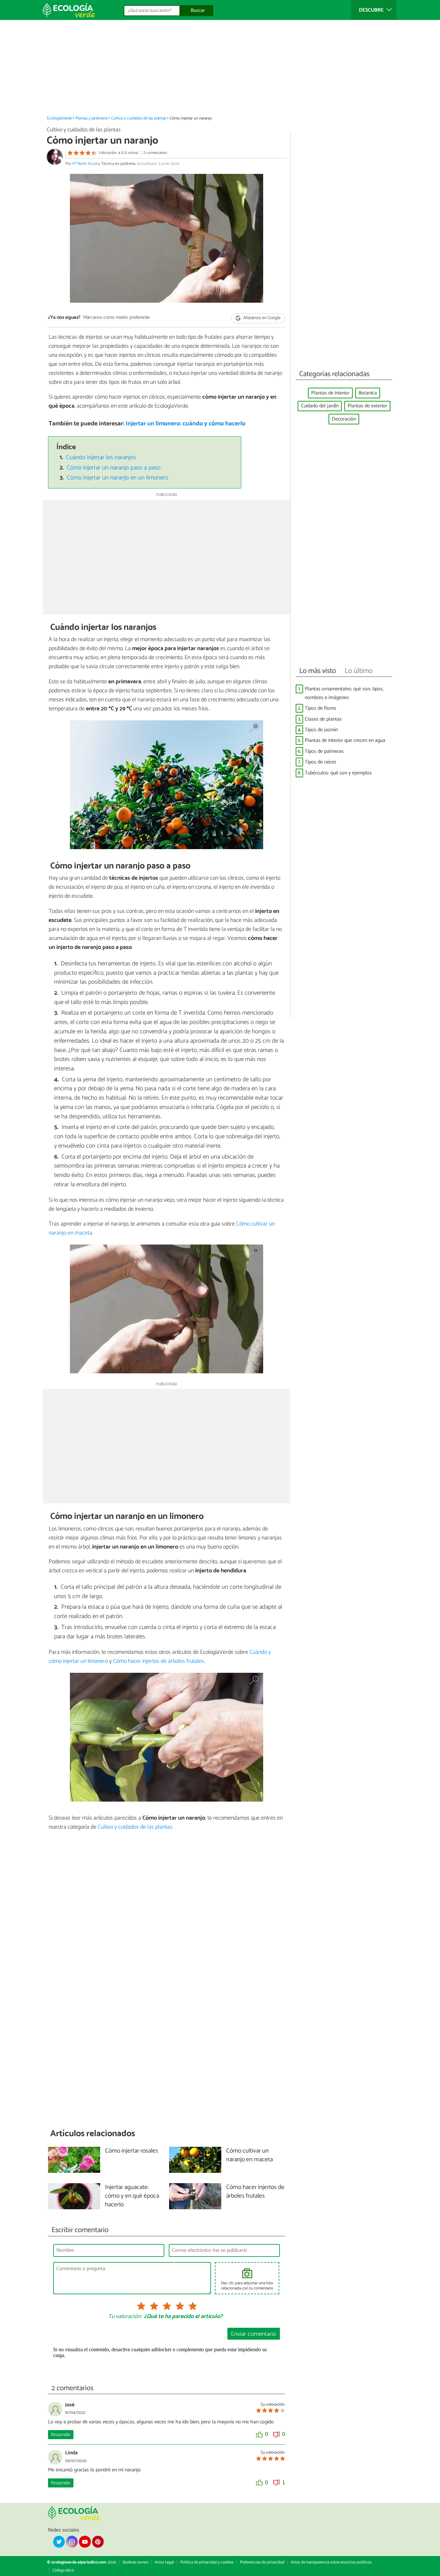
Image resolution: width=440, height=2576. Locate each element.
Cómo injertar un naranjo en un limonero (117, 478)
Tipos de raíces (320, 762)
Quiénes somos (135, 2562)
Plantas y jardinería (91, 118)
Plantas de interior (330, 393)
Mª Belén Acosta (86, 164)
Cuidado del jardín (320, 406)
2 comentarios (155, 153)
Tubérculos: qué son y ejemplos (338, 773)
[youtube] (85, 2542)
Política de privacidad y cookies (207, 2562)
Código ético (63, 2570)
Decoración (344, 419)
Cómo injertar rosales (132, 2151)
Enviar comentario (253, 2334)
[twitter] (59, 2542)
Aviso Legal (164, 2562)
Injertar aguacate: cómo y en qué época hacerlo (132, 2196)
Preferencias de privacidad (262, 2562)
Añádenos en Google (261, 318)
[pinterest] (98, 2542)
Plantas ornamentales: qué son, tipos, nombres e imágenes (344, 693)
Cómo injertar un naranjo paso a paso (114, 468)
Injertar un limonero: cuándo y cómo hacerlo (186, 424)
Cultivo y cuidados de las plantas (139, 118)
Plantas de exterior (367, 406)
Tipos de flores (320, 708)
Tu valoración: (125, 2317)
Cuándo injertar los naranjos (101, 457)
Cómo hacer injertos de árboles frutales (159, 1661)
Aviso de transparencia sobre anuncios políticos (331, 2562)
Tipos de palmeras (324, 751)
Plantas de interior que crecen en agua (345, 740)
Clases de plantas (323, 719)
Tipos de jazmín (321, 730)
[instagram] (72, 2542)
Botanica (368, 393)
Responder (61, 2435)
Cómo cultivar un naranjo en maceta (249, 2155)
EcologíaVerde (59, 118)
